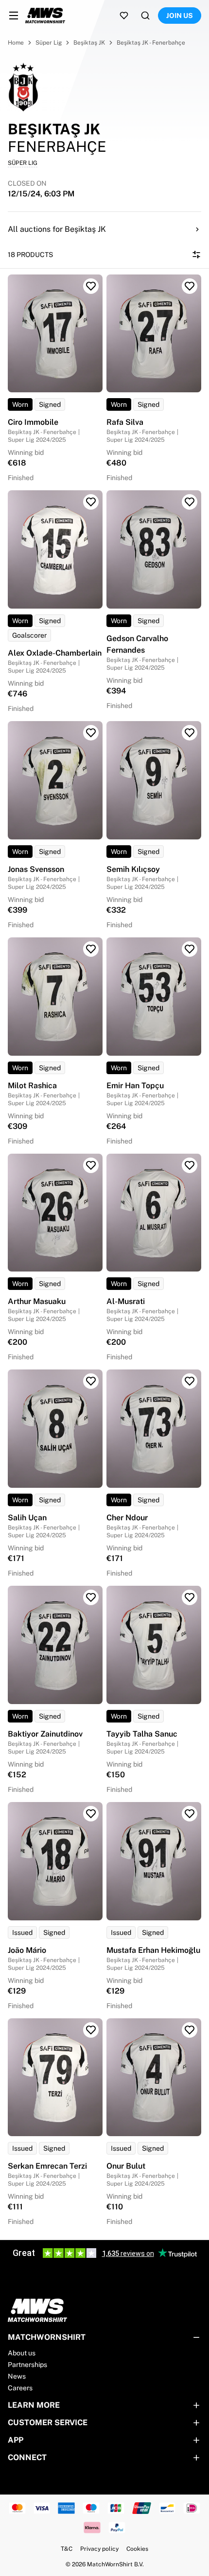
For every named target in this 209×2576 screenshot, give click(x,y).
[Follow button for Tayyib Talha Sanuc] (190, 1597)
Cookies (137, 2549)
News (17, 2376)
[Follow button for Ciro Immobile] (91, 286)
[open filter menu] (196, 255)
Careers (20, 2388)
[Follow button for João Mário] (91, 1814)
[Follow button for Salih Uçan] (91, 1381)
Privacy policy (99, 2549)
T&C (67, 2549)
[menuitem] (14, 16)
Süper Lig (49, 43)
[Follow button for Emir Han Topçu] (190, 949)
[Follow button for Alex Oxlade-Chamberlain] (91, 502)
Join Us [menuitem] (180, 16)
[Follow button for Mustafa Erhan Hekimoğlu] (190, 1814)
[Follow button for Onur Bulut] (190, 2030)
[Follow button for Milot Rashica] (91, 949)
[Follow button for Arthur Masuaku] (91, 1165)
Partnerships (27, 2365)
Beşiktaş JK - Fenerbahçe (151, 43)
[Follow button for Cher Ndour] (190, 1381)
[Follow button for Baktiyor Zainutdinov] (91, 1597)
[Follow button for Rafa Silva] (190, 286)
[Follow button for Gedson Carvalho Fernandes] (190, 502)
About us (22, 2353)
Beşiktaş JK (89, 43)
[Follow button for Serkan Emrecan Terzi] (91, 2030)
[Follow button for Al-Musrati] (190, 1165)
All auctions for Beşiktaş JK (57, 229)
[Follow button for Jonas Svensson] (91, 733)
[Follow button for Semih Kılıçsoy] (190, 733)
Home (16, 43)
